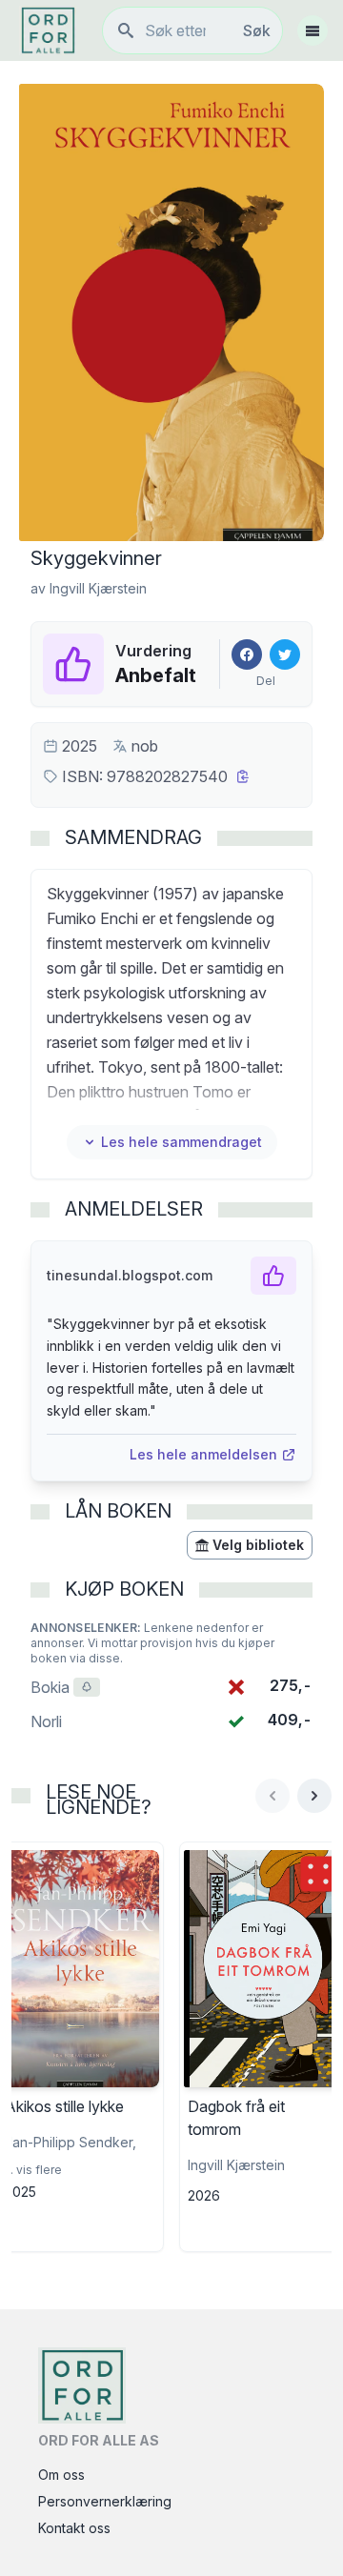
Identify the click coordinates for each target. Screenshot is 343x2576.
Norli (46, 1721)
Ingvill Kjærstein (98, 588)
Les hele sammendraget (182, 1142)
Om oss (61, 2475)
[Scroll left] (272, 1796)
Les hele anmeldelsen (203, 1454)
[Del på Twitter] (285, 654)
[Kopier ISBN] (243, 776)
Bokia (65, 1687)
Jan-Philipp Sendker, (71, 2142)
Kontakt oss (74, 2528)
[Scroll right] (314, 1796)
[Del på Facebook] (247, 654)
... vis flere (33, 2170)
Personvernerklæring (105, 2501)
